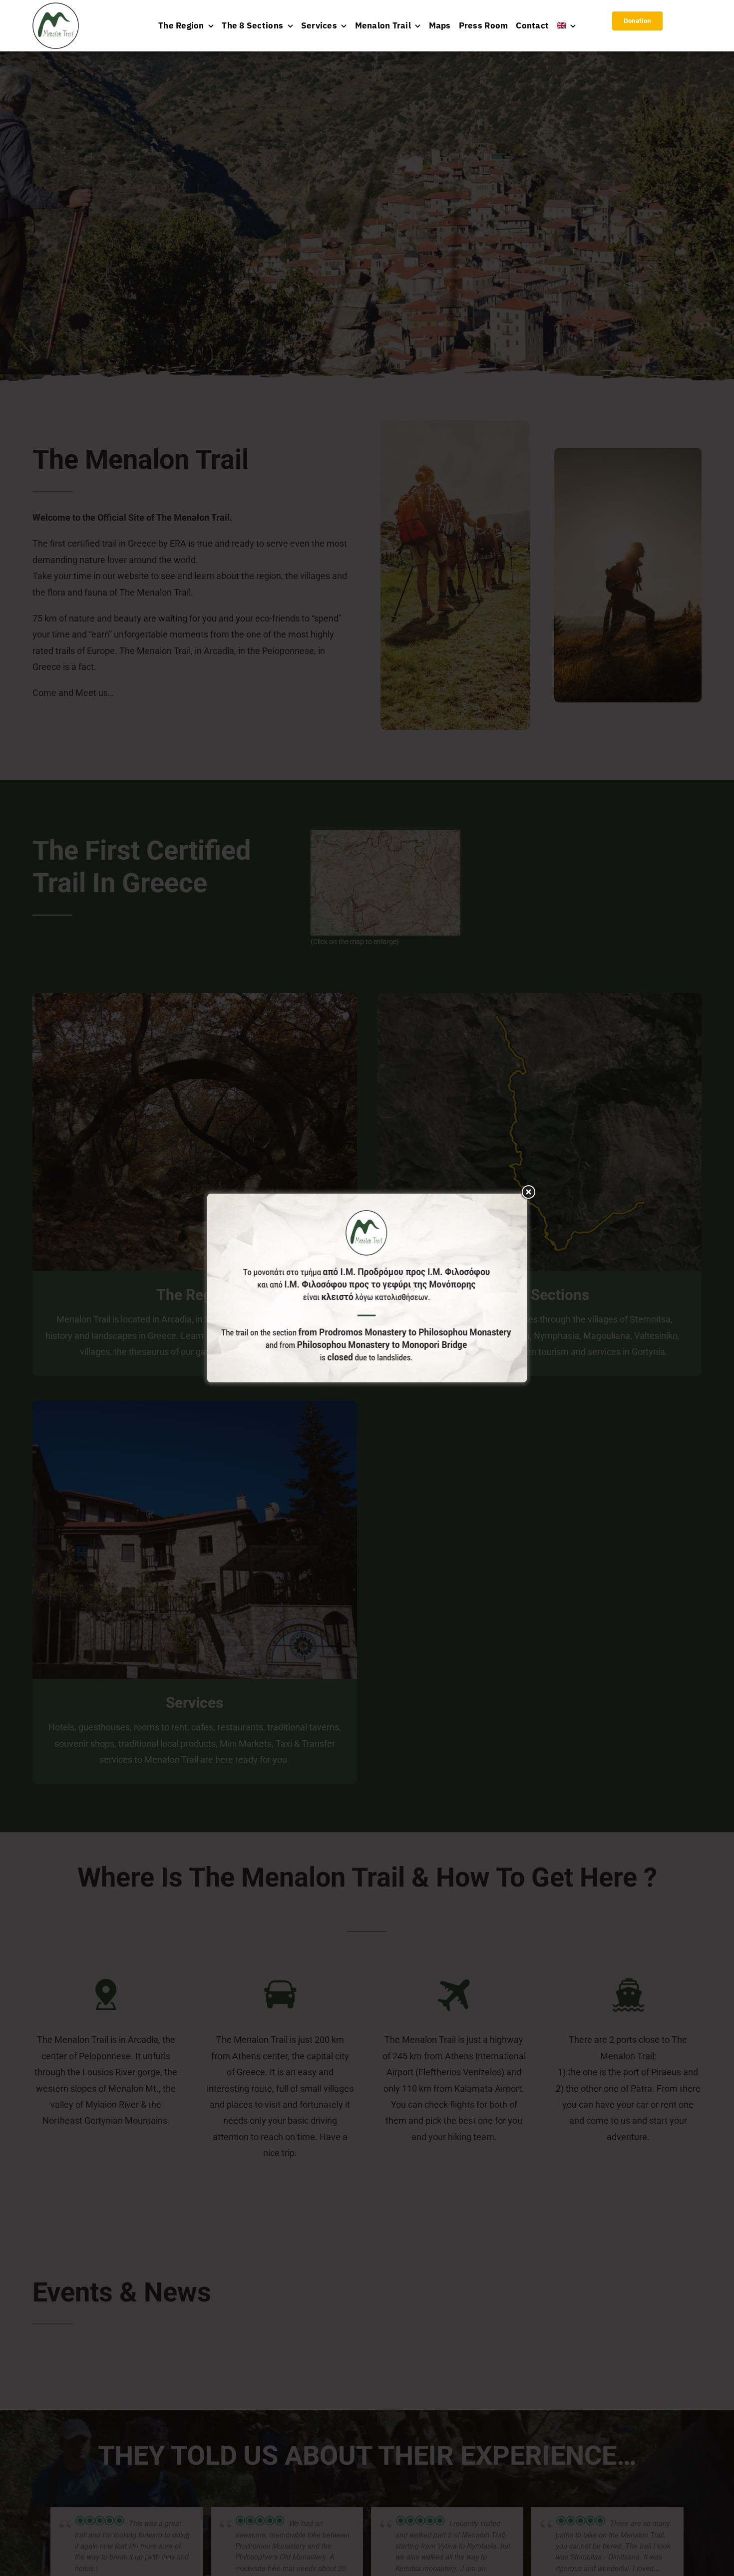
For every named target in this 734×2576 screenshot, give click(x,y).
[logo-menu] (56, 7)
